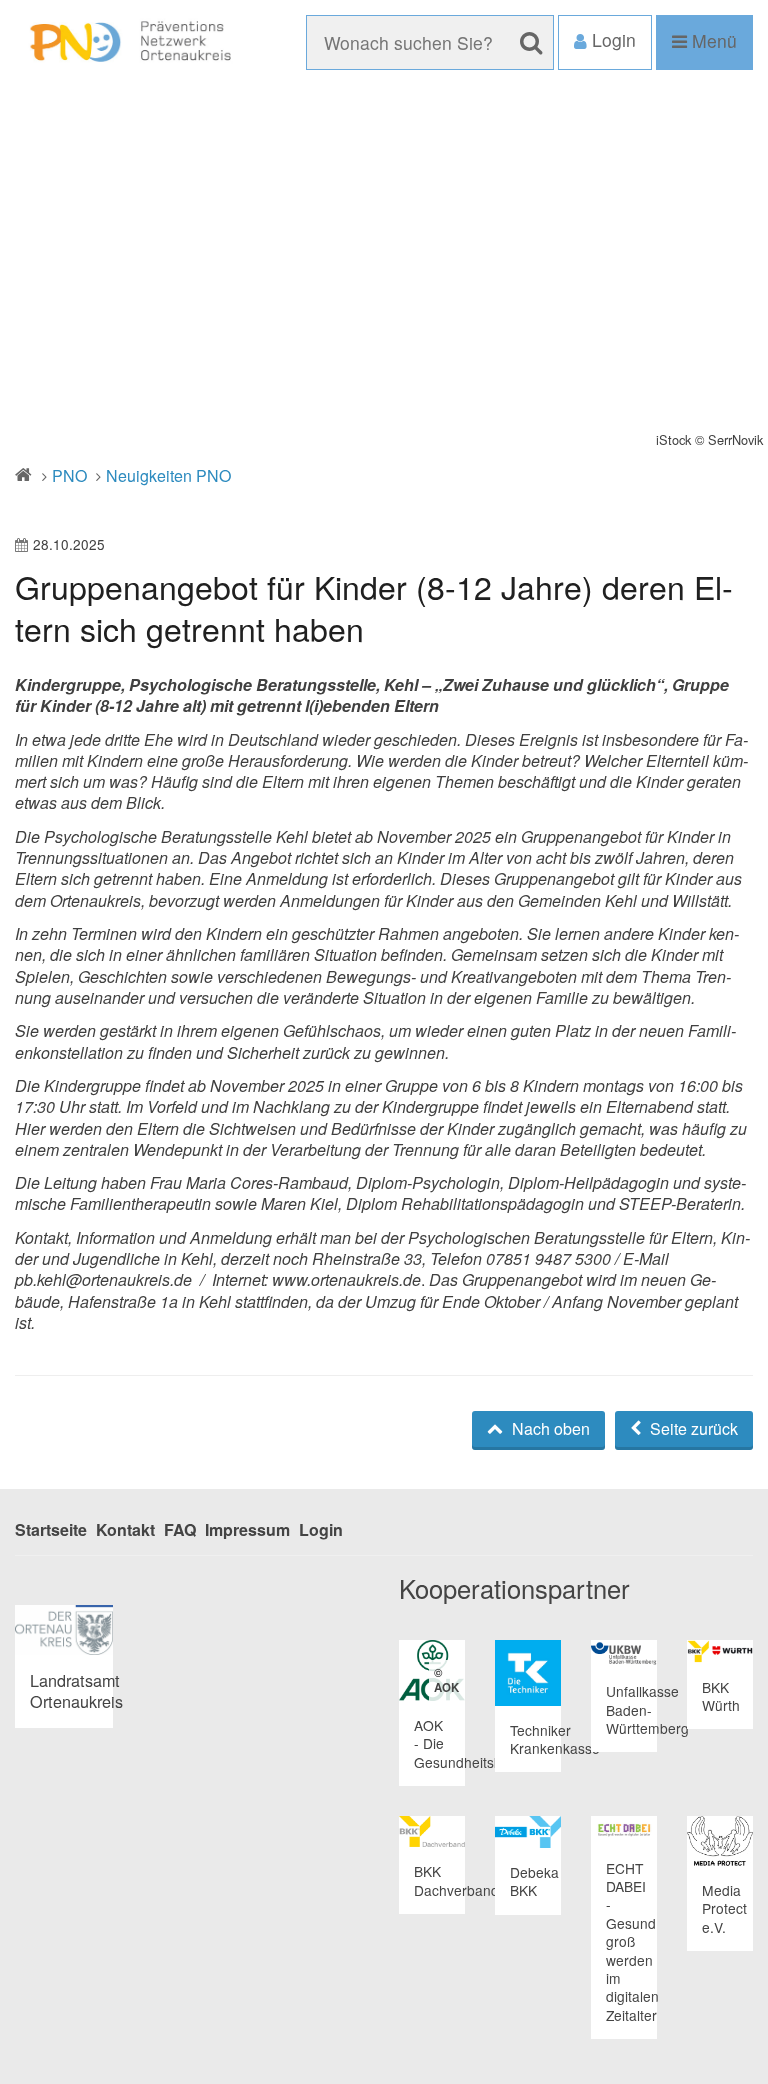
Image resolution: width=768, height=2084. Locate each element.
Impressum (247, 1529)
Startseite (51, 1529)
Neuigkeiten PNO (168, 475)
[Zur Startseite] (128, 42)
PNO (69, 475)
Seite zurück (692, 1428)
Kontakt (125, 1529)
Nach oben (549, 1428)
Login (321, 1529)
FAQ (180, 1529)
